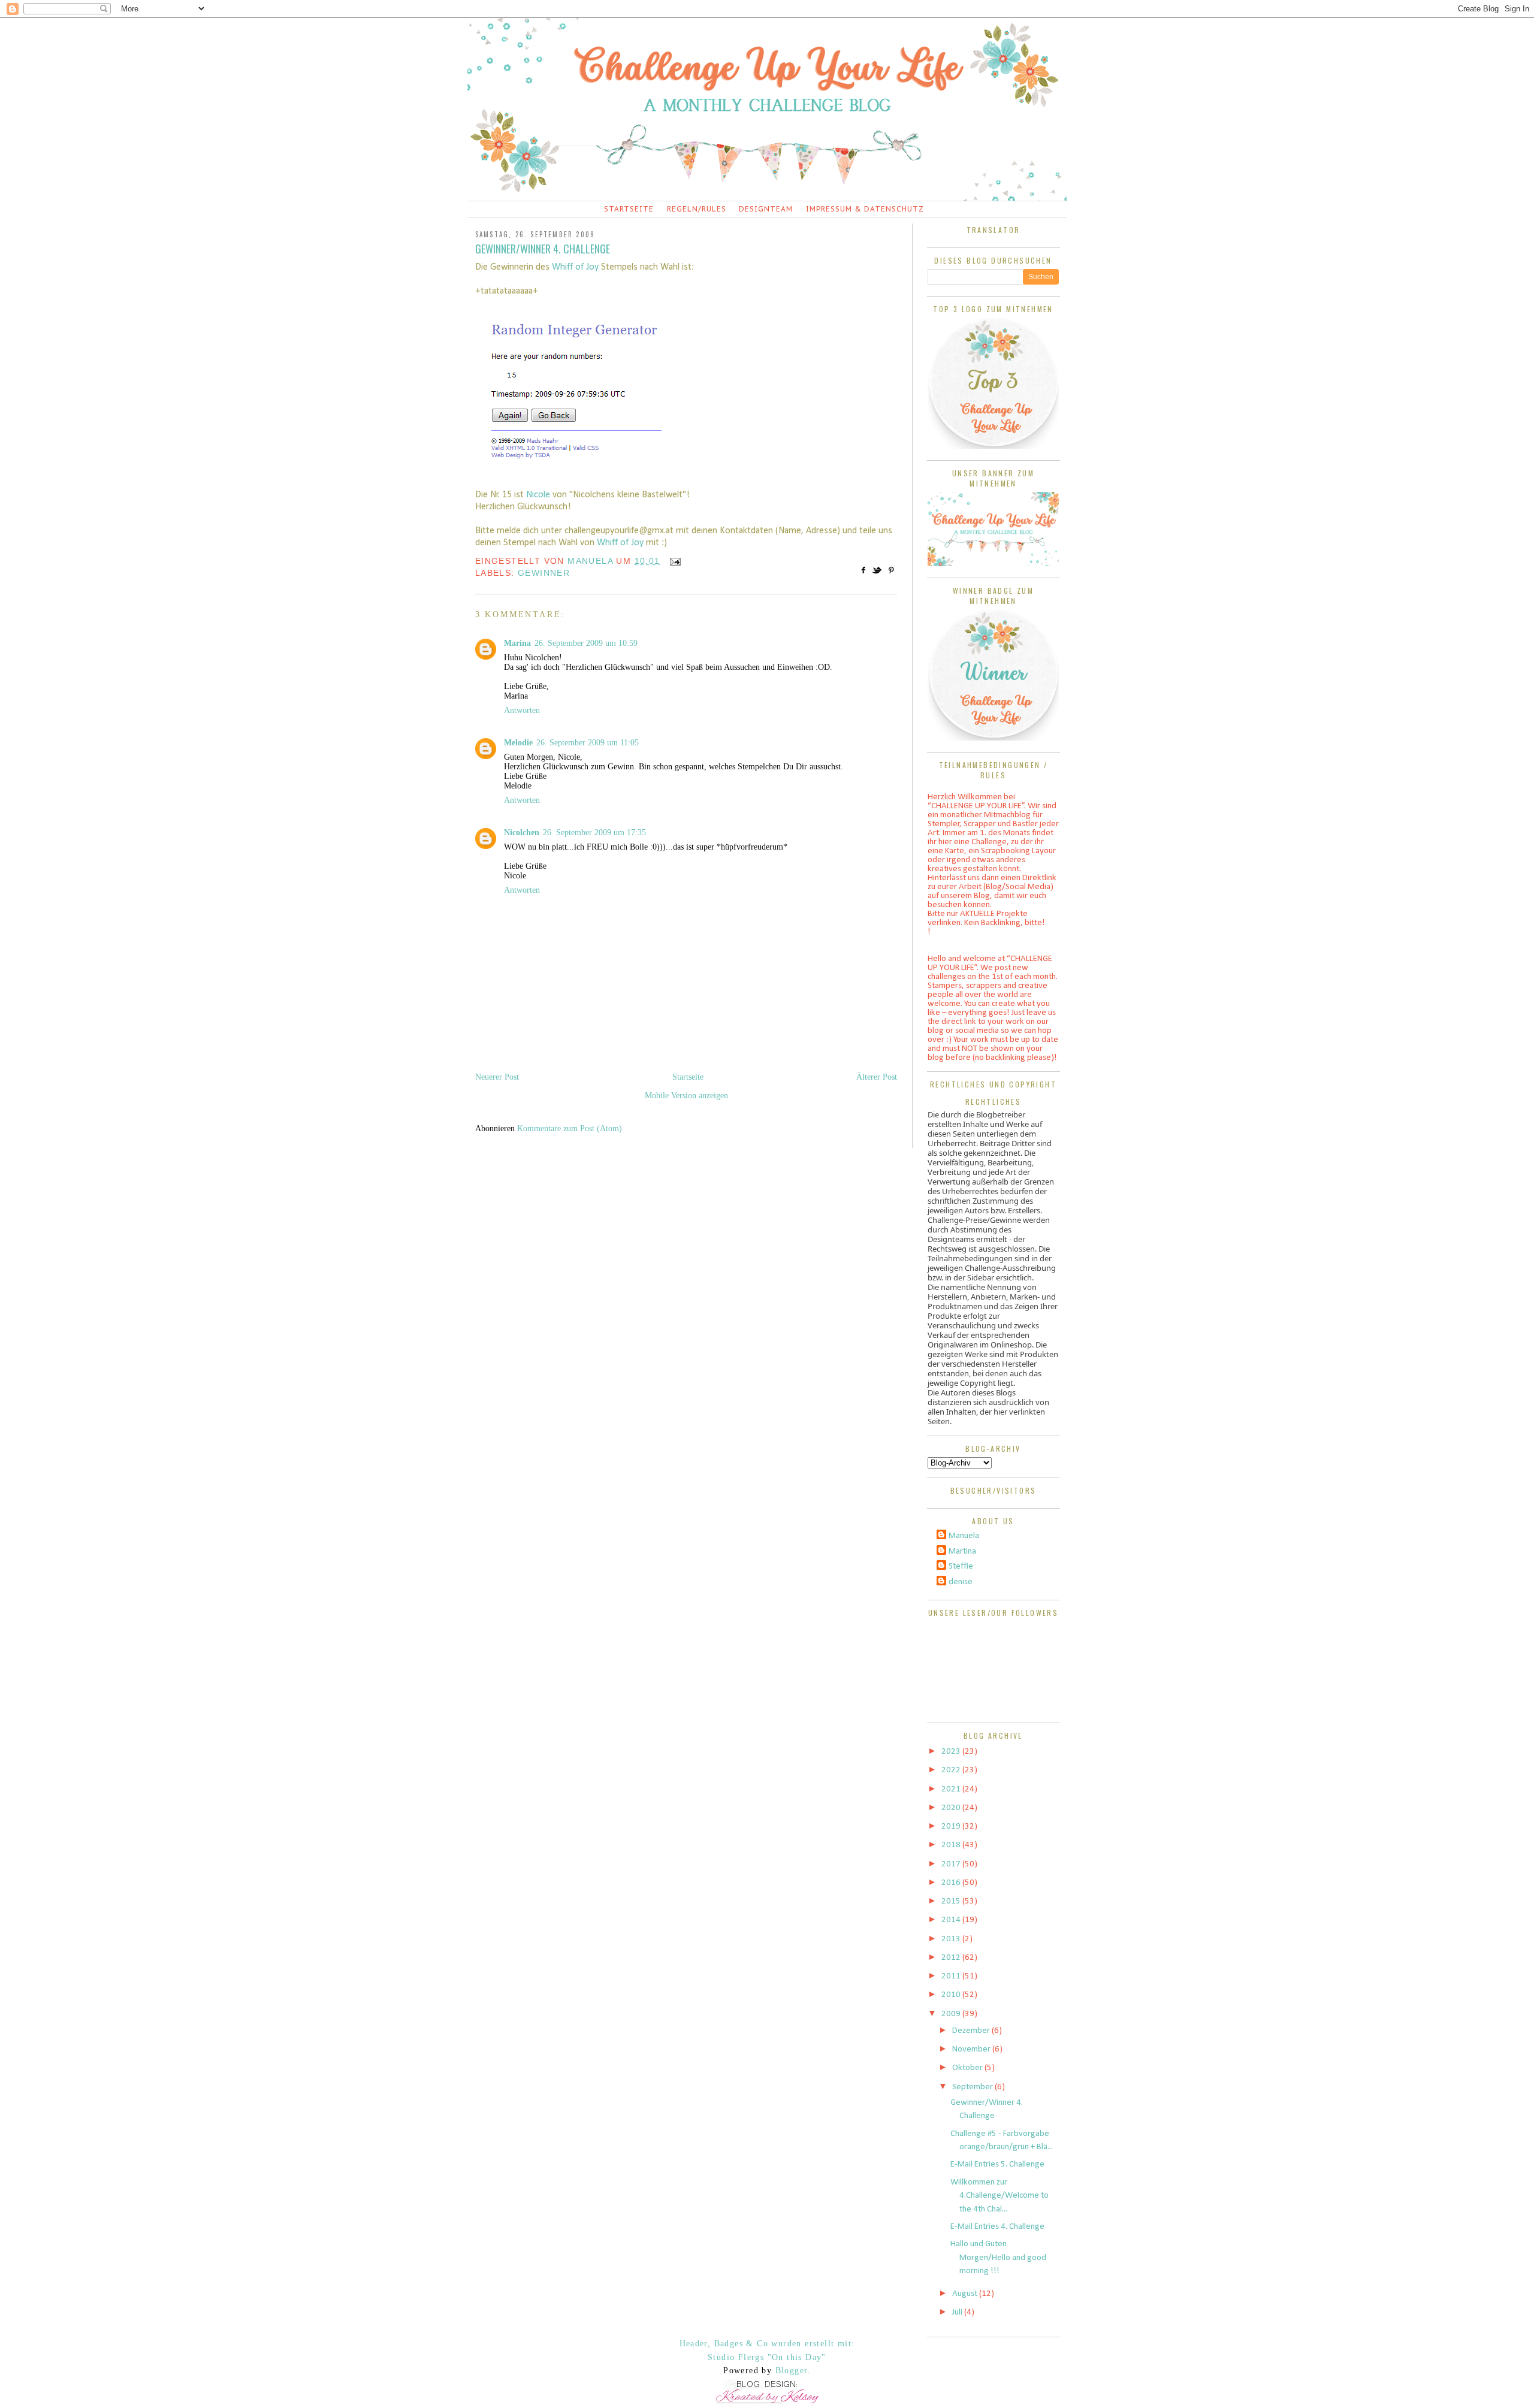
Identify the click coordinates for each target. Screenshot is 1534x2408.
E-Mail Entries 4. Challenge (997, 2227)
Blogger (792, 2371)
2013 (952, 1939)
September (973, 2087)
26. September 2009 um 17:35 (594, 833)
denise (961, 1582)
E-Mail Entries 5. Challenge (997, 2164)
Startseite (629, 209)
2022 (952, 1770)
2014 (952, 1920)
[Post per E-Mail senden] (673, 561)
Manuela (964, 1536)
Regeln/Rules (697, 209)
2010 (952, 1995)
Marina (517, 643)
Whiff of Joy (575, 267)
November (972, 2049)
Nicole (539, 495)
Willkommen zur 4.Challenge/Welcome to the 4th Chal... (999, 2196)
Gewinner (544, 573)
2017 (952, 1864)
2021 (952, 1789)
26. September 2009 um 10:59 (586, 643)
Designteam (766, 209)
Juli (958, 2312)
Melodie (518, 743)
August (966, 2294)
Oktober (968, 2068)
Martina (962, 1552)
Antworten (522, 710)
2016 (952, 1883)
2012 (952, 1958)
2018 (952, 1845)
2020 (952, 1808)
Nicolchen (522, 833)
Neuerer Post (497, 1077)
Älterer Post (877, 1077)
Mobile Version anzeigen (686, 1096)
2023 (952, 1752)
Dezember (972, 2031)
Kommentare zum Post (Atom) (570, 1129)
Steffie (961, 1566)
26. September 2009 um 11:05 (588, 743)
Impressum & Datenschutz (865, 209)
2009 (952, 2014)
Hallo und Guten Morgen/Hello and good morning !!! (998, 2258)
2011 (952, 1976)
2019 (952, 1827)
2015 (952, 1901)
